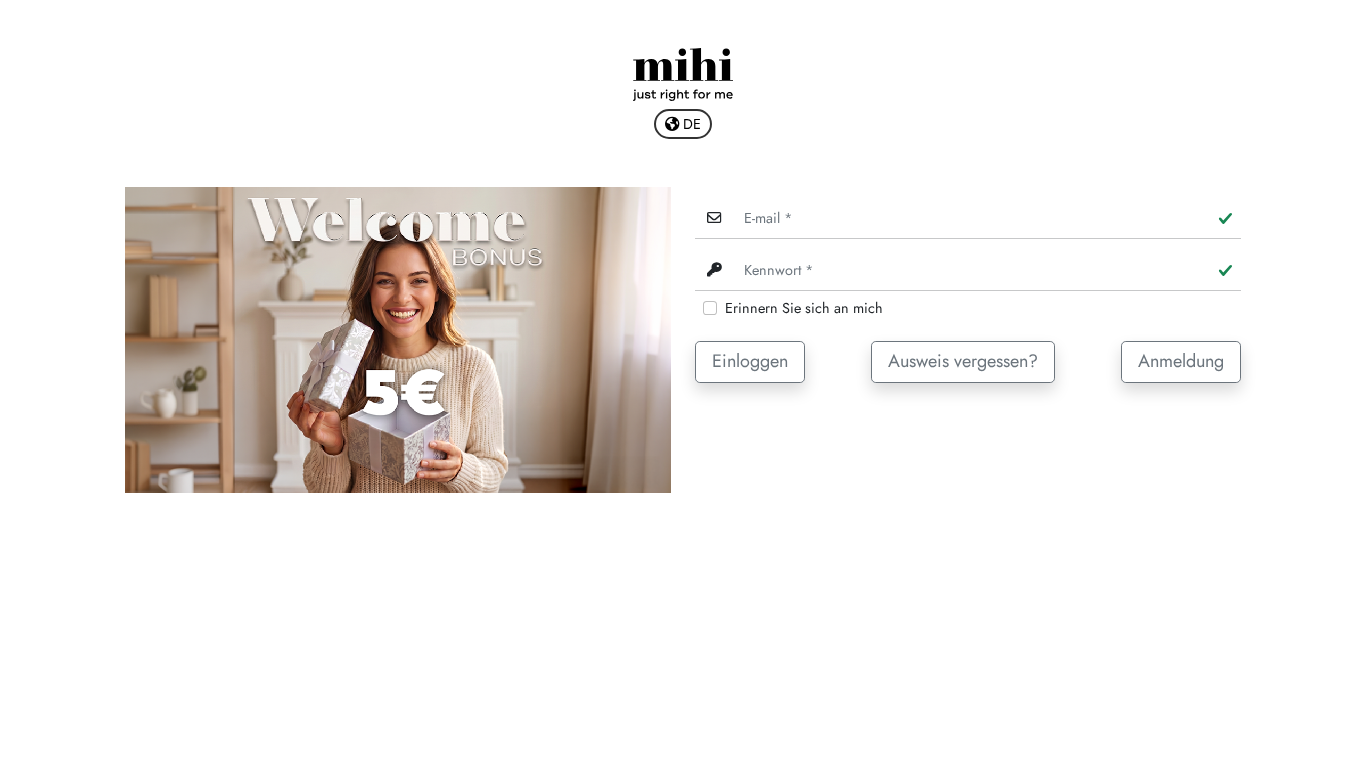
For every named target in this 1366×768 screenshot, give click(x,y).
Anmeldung (1181, 361)
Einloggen (750, 361)
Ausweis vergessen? (963, 361)
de (690, 124)
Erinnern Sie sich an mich (804, 308)
